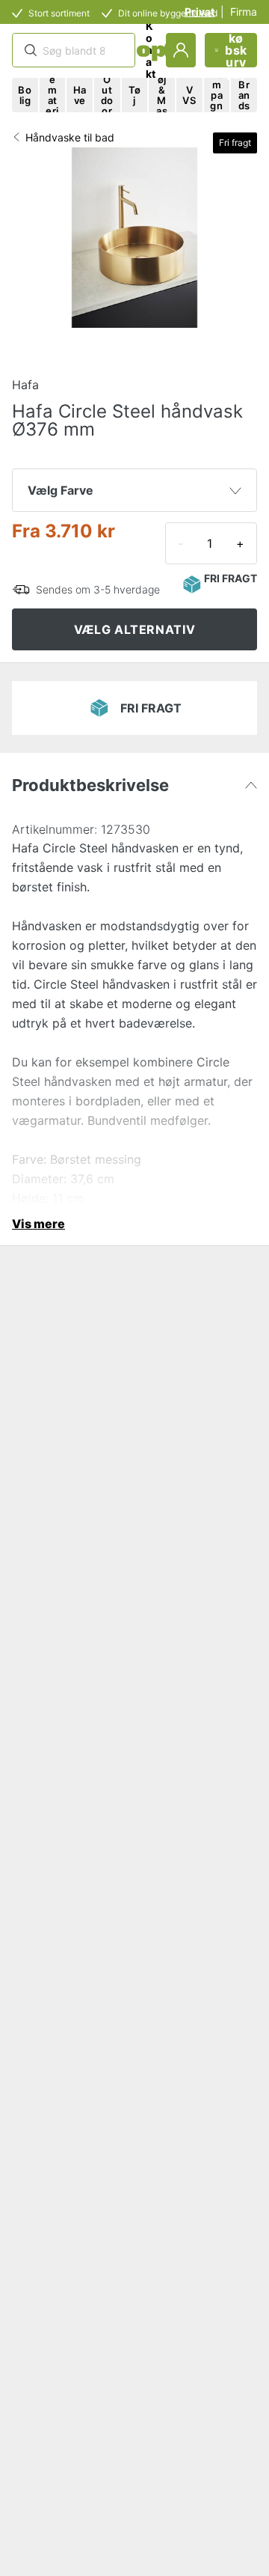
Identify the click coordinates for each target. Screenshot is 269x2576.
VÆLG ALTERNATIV (135, 629)
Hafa (25, 385)
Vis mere (38, 1224)
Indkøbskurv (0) (236, 50)
